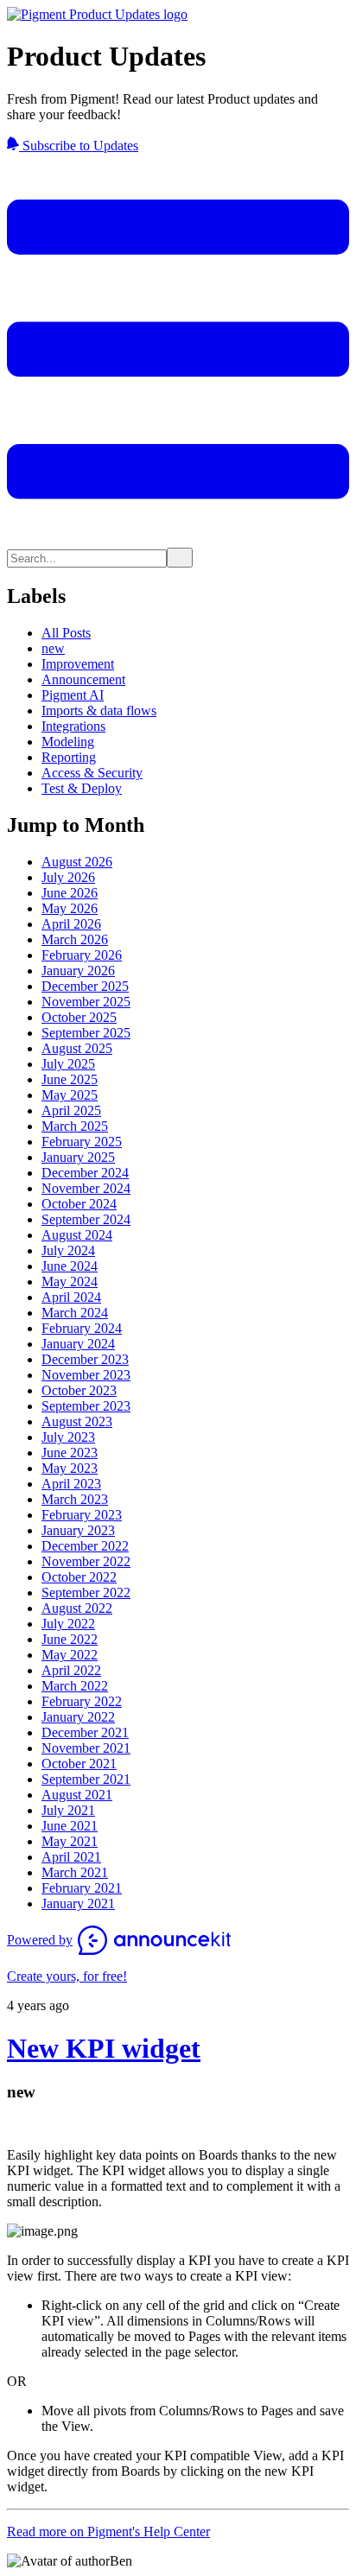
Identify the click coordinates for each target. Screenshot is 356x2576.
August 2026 (77, 862)
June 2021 (70, 1826)
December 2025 (85, 986)
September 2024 (86, 1219)
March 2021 (75, 1872)
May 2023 (70, 1468)
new (53, 648)
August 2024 (77, 1235)
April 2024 (71, 1297)
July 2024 (68, 1250)
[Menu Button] (178, 539)
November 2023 (86, 1375)
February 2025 (82, 1142)
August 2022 (77, 1608)
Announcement (83, 679)
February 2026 (82, 955)
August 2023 (77, 1421)
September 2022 (86, 1593)
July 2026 (68, 877)
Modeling (68, 742)
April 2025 (71, 1110)
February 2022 (82, 1701)
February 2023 (82, 1515)
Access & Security (92, 773)
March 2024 (75, 1313)
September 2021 (86, 1779)
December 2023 (85, 1359)
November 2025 (86, 1002)
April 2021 (71, 1857)
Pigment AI (73, 695)
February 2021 (82, 1888)
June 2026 (70, 893)
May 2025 (70, 1095)
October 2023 (79, 1390)
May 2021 (70, 1841)
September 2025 (86, 1033)
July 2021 (68, 1810)
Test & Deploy (82, 788)
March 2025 (75, 1126)
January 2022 (78, 1717)
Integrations (73, 726)
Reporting (69, 757)
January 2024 (78, 1344)
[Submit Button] (180, 558)
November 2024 (86, 1188)
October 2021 (79, 1764)
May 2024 (70, 1282)
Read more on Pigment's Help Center (108, 2532)
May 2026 (70, 908)
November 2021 (86, 1748)
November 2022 (86, 1561)
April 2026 (71, 924)
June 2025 (70, 1079)
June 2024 (70, 1266)
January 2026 (78, 971)
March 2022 (75, 1686)
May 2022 (70, 1655)
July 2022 (68, 1624)
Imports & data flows (99, 711)
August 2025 (77, 1048)
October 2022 (79, 1577)
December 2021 (85, 1732)
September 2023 (86, 1406)
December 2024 (85, 1173)
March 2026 (75, 939)
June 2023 (70, 1453)
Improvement (78, 664)
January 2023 (78, 1530)
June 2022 (70, 1639)
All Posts (66, 633)
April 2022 (71, 1670)
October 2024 (79, 1204)
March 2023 (75, 1499)
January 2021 (78, 1903)
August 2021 (77, 1795)
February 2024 (82, 1328)
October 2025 (79, 1017)
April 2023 (71, 1484)
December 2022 (85, 1546)
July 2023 (68, 1437)
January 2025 (78, 1157)
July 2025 (68, 1064)
